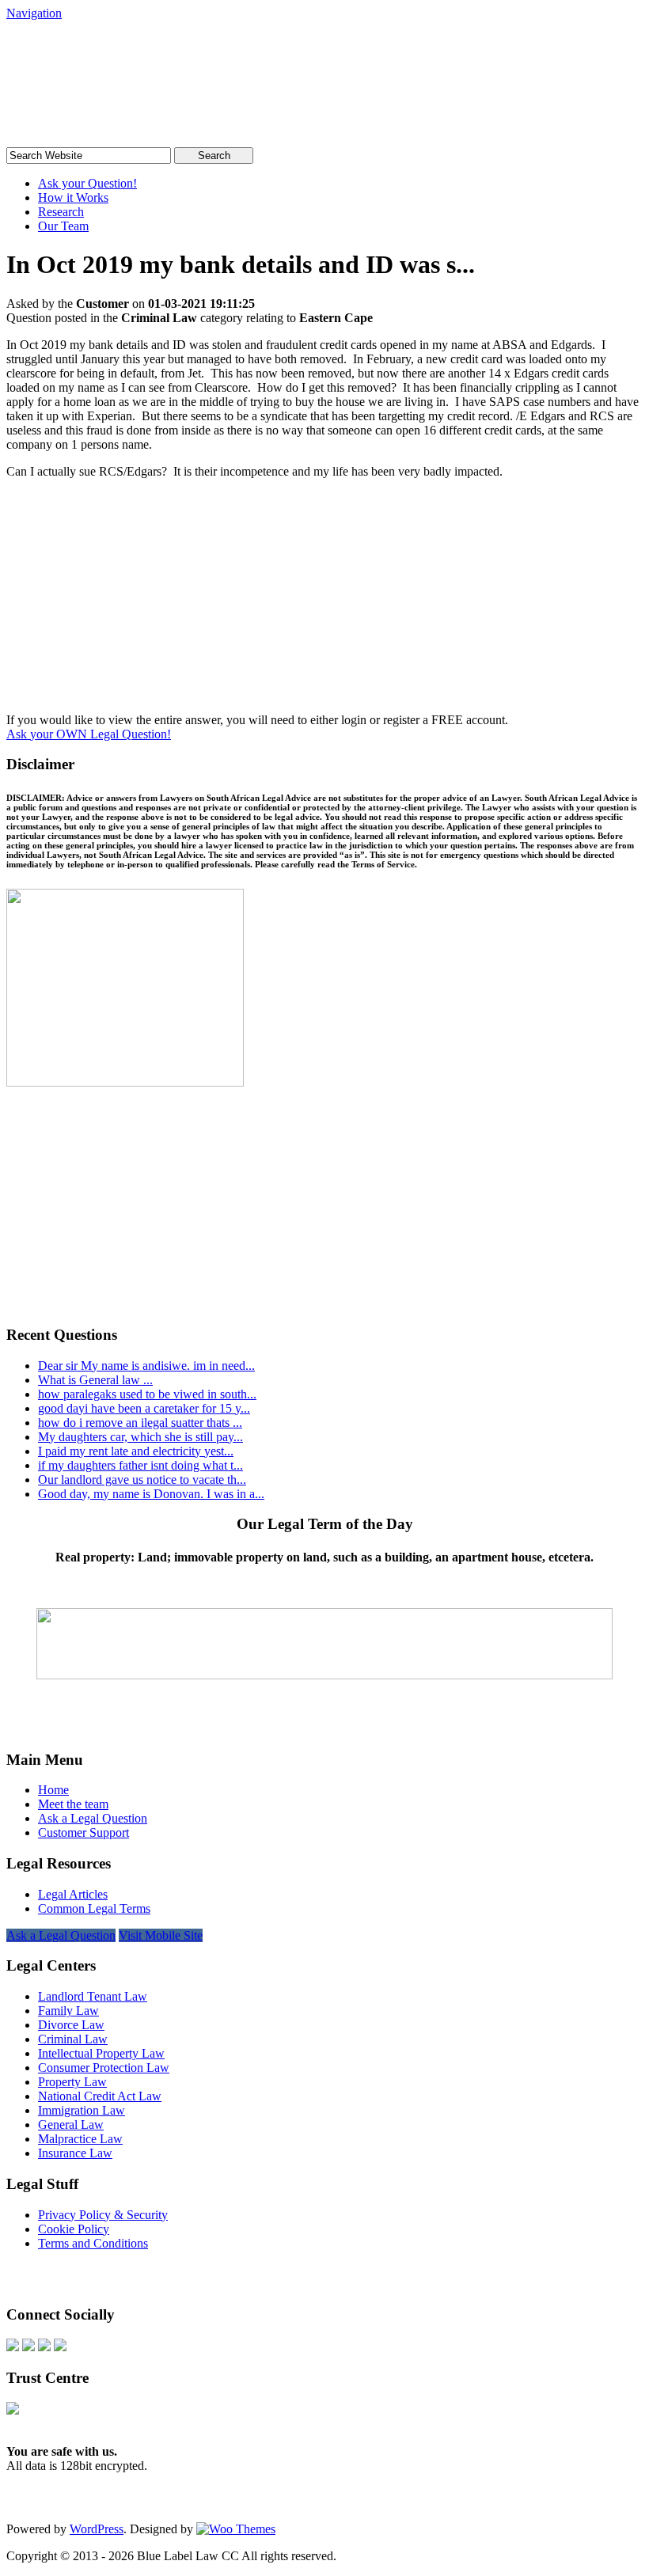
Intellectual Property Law (101, 2053)
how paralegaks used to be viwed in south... (147, 1394)
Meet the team (73, 1804)
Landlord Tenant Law (93, 1996)
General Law (71, 2125)
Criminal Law (73, 2039)
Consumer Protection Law (104, 2068)
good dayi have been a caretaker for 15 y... (144, 1408)
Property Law (72, 2082)
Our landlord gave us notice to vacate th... (142, 1480)
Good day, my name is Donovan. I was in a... (151, 1494)
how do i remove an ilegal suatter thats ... (140, 1423)
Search (214, 156)
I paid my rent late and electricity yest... (136, 1451)
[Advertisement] (324, 602)
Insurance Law (75, 2153)
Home (53, 1790)
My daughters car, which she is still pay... (140, 1437)
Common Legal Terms (94, 1908)
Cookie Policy (74, 2229)
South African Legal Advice (169, 51)
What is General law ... (95, 1380)
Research (61, 212)
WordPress (97, 2529)
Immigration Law (82, 2110)
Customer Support (83, 1832)
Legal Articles (73, 1894)
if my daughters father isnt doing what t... (140, 1465)
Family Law (68, 2011)
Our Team (63, 226)
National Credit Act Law (100, 2096)
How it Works (73, 197)
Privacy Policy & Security (103, 2215)
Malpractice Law (80, 2139)
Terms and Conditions (93, 2243)
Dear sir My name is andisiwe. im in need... (146, 1366)
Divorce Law (71, 2025)
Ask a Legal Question (93, 1818)
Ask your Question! (87, 183)
